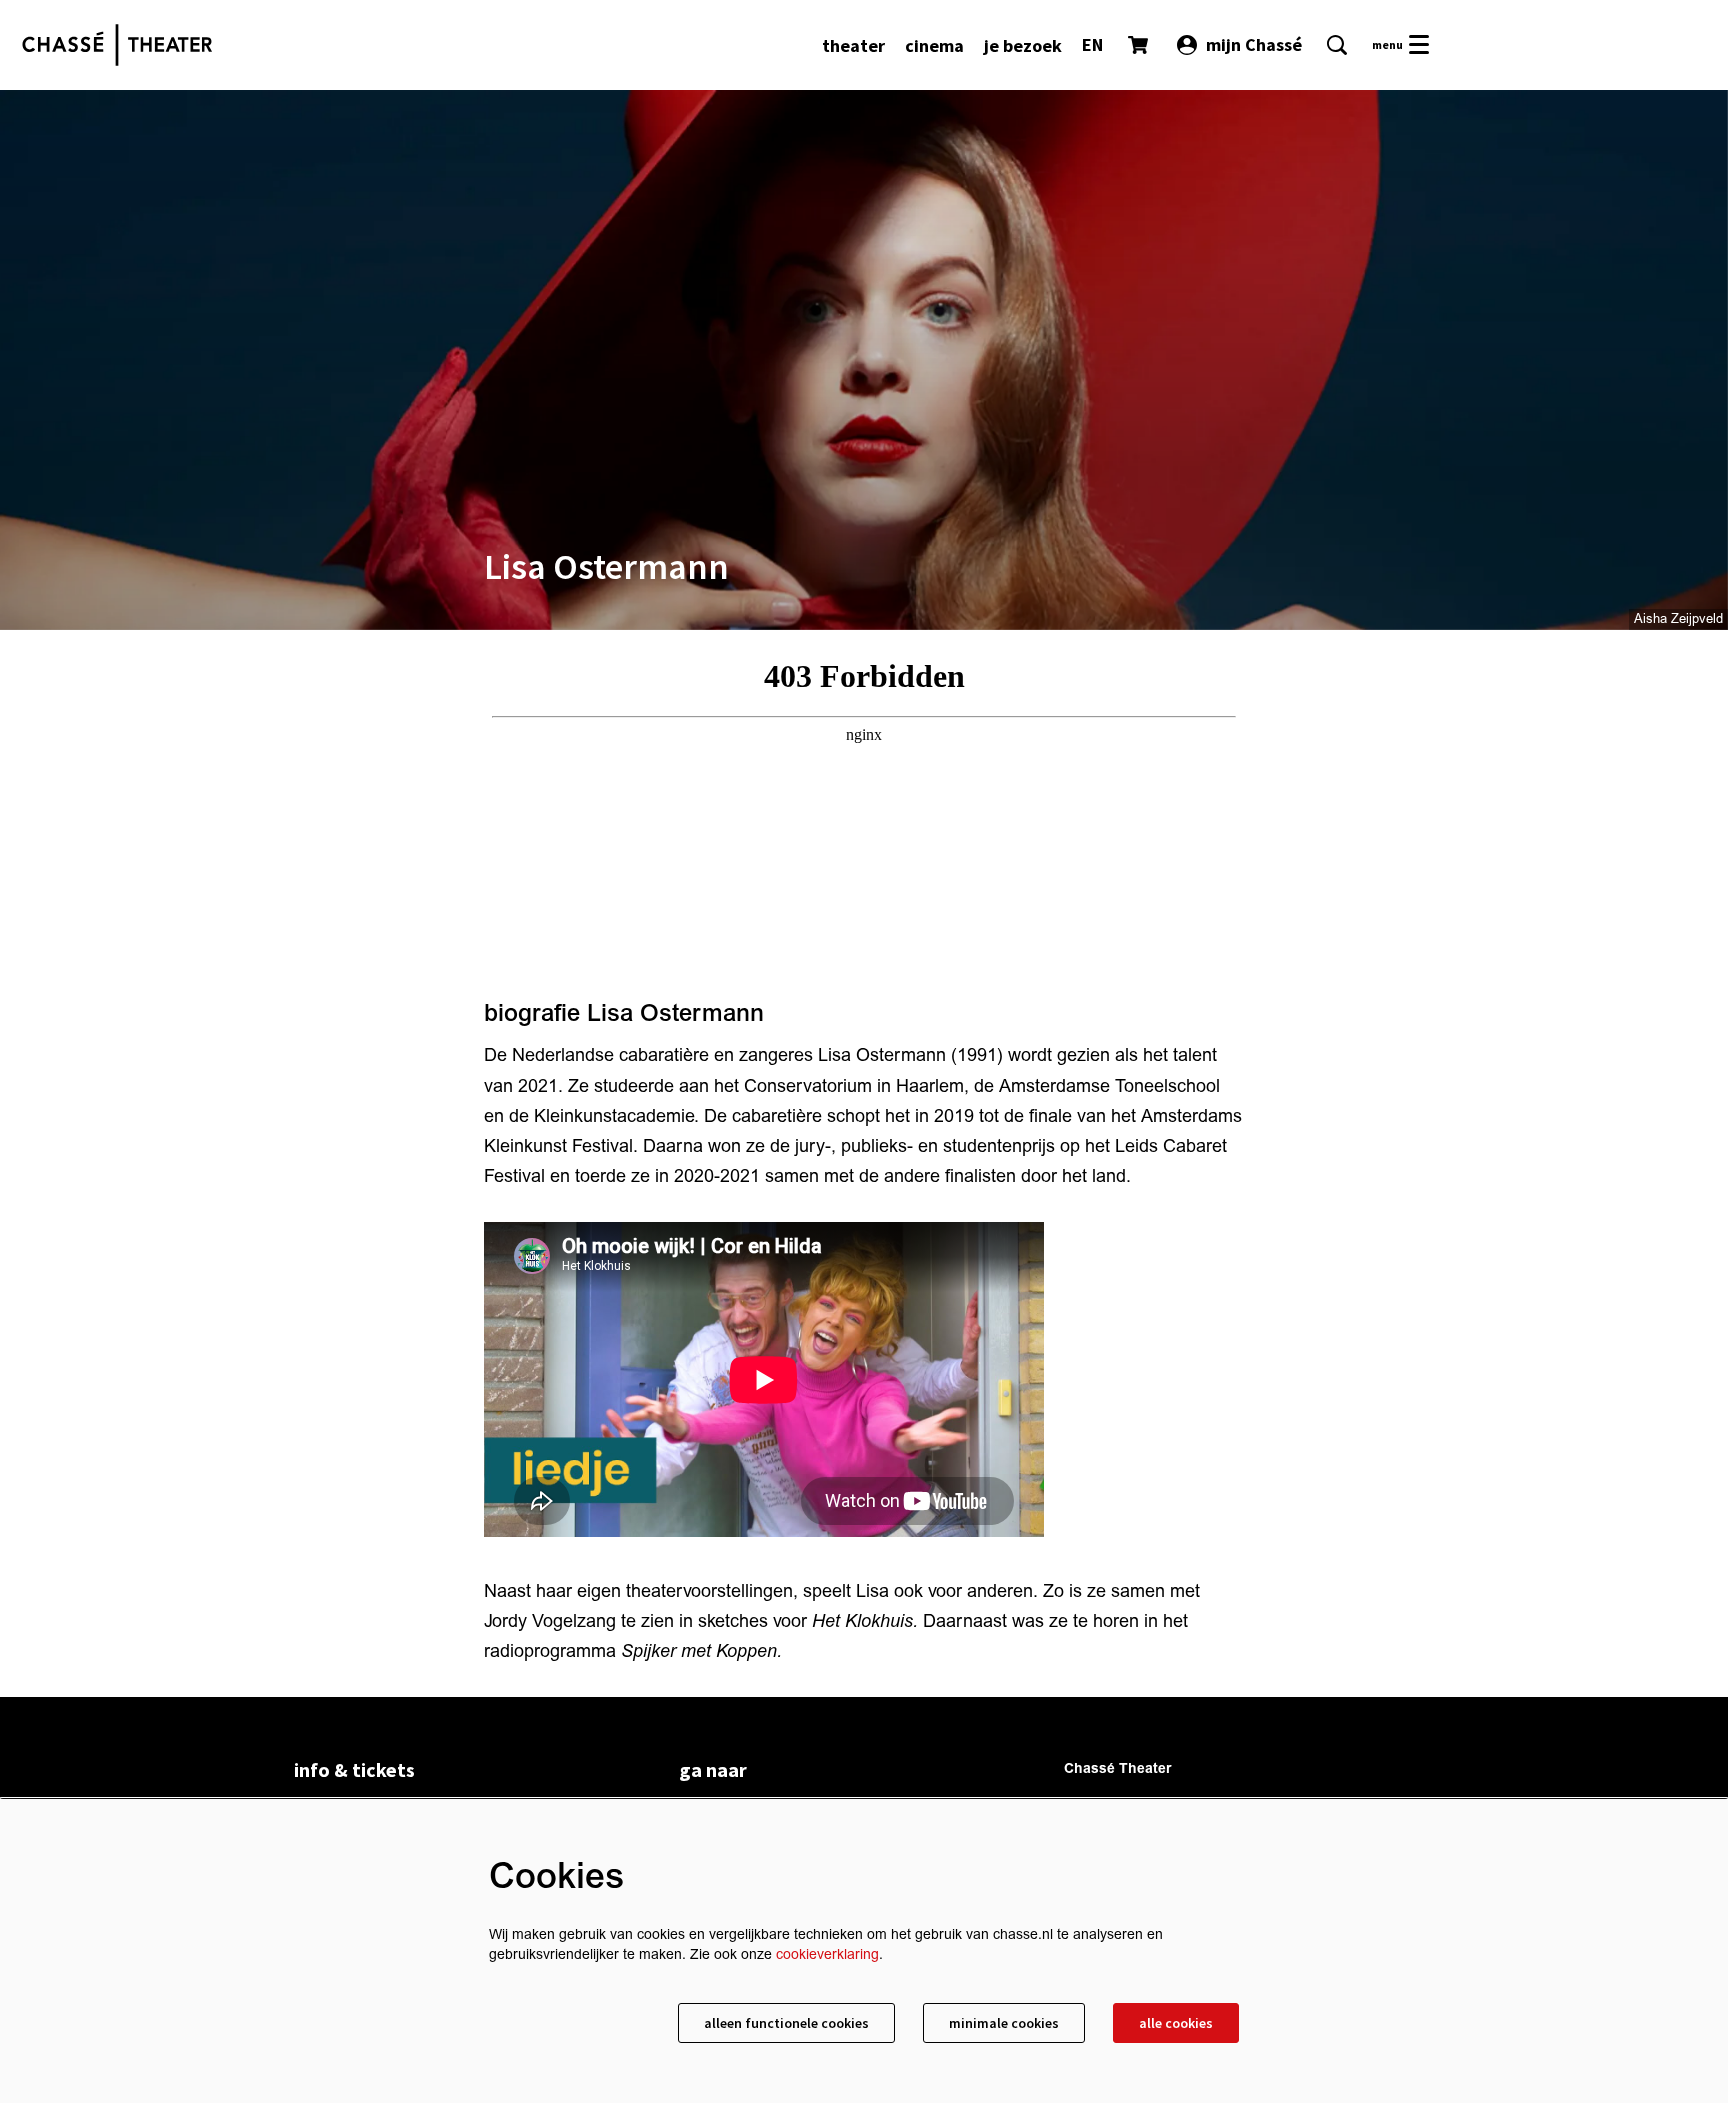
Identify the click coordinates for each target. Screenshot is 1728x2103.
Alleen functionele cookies (786, 2023)
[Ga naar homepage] (117, 45)
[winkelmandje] (1140, 45)
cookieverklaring (827, 1954)
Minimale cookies (1004, 2023)
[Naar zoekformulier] (1337, 45)
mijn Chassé (1254, 44)
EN (1092, 44)
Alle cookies (1176, 2023)
